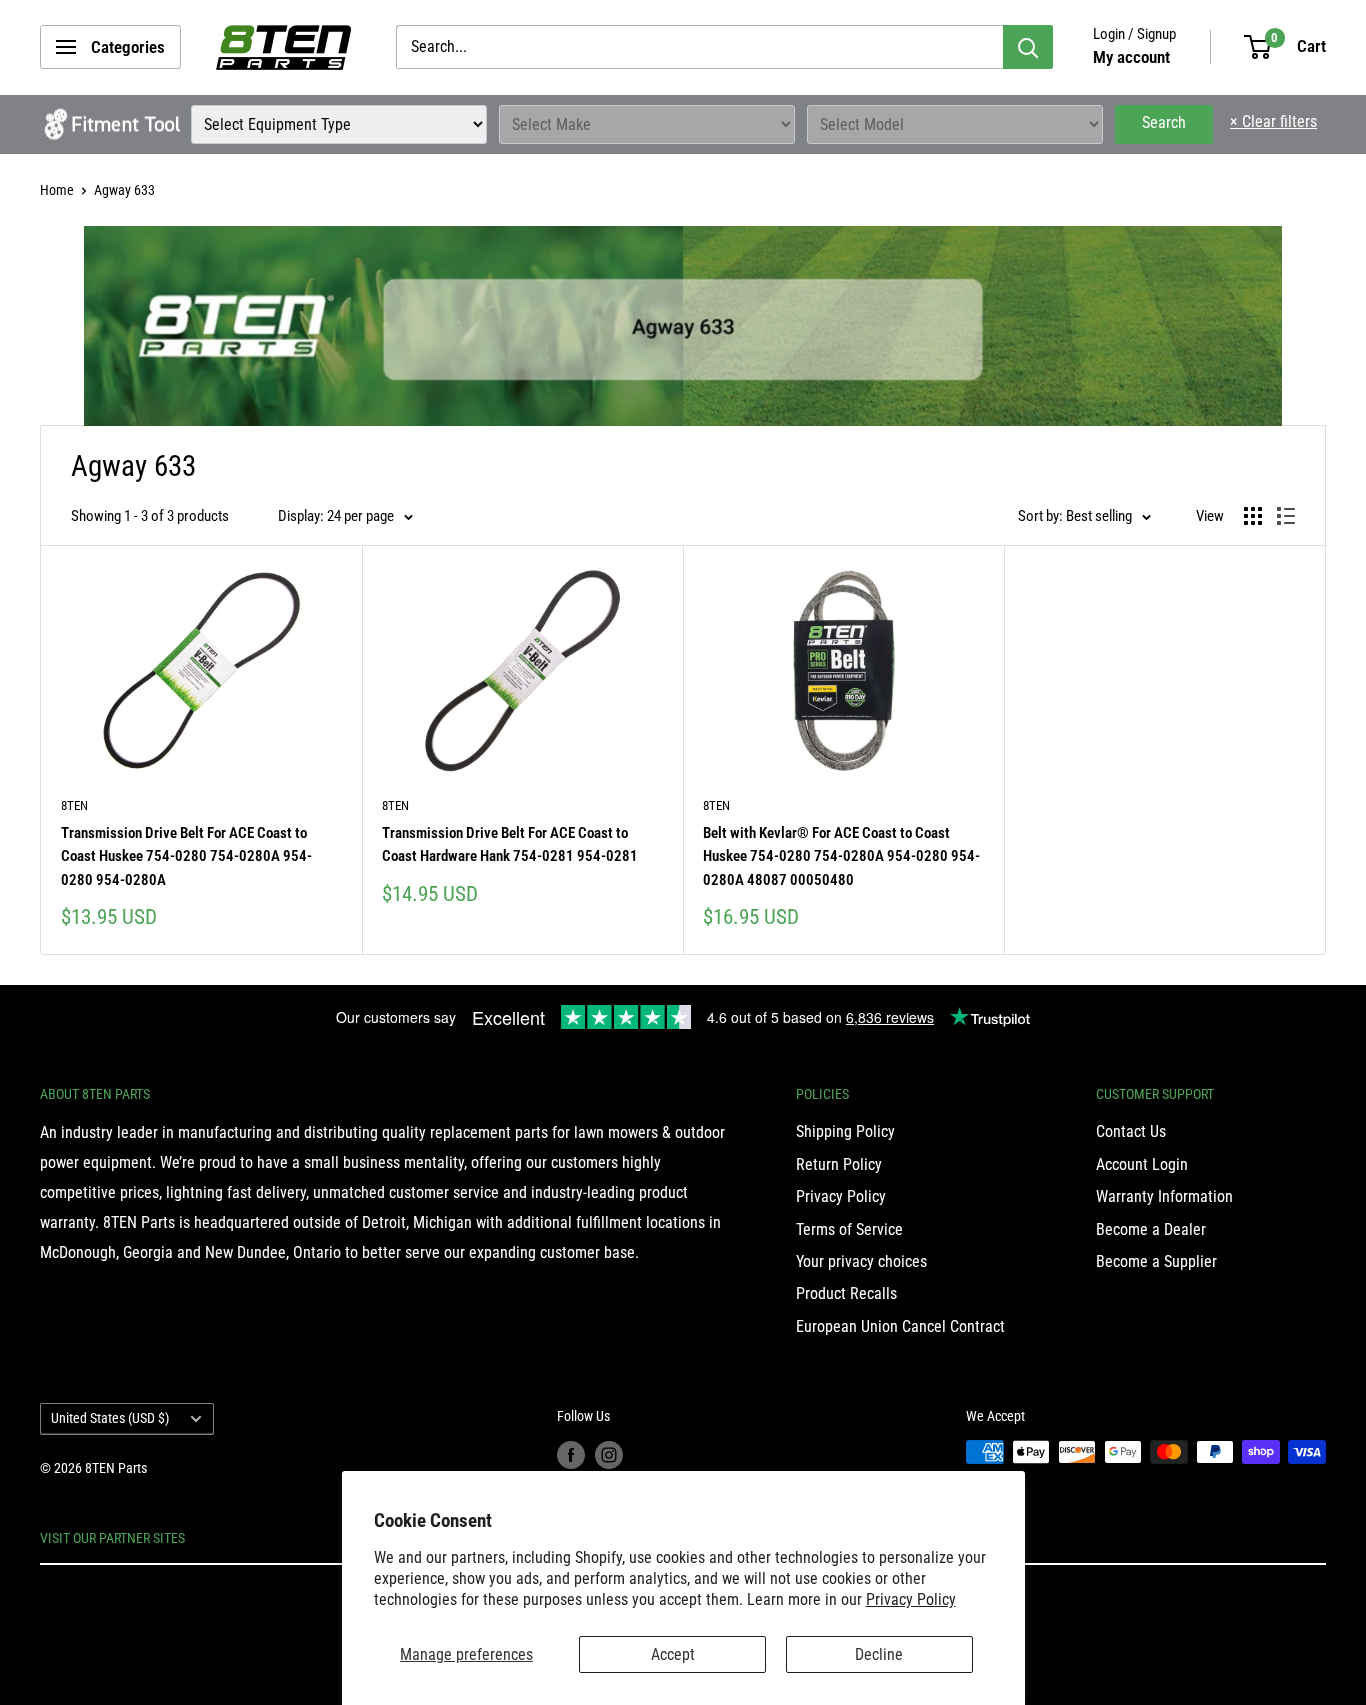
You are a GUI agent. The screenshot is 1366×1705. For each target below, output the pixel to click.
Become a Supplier (1156, 1261)
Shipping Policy (845, 1131)
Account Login (1142, 1164)
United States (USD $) (110, 1418)
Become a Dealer (1151, 1229)
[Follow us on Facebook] (571, 1454)
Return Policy (839, 1164)
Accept (673, 1654)
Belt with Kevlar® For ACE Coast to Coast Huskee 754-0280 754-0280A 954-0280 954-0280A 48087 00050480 (841, 856)
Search (1164, 122)
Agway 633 (124, 190)
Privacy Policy (911, 1599)
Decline (879, 1654)
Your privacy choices (861, 1261)
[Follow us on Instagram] (609, 1454)
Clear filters (1273, 121)
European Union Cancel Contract (900, 1326)
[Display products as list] (1286, 516)
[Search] (1028, 47)
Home (57, 190)
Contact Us (1131, 1131)
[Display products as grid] (1253, 516)
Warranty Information (1164, 1196)
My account (1131, 57)
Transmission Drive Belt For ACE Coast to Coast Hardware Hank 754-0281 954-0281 (510, 844)
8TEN (74, 805)
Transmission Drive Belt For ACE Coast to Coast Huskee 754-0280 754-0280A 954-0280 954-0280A (186, 856)
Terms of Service (849, 1229)
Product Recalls (846, 1293)
